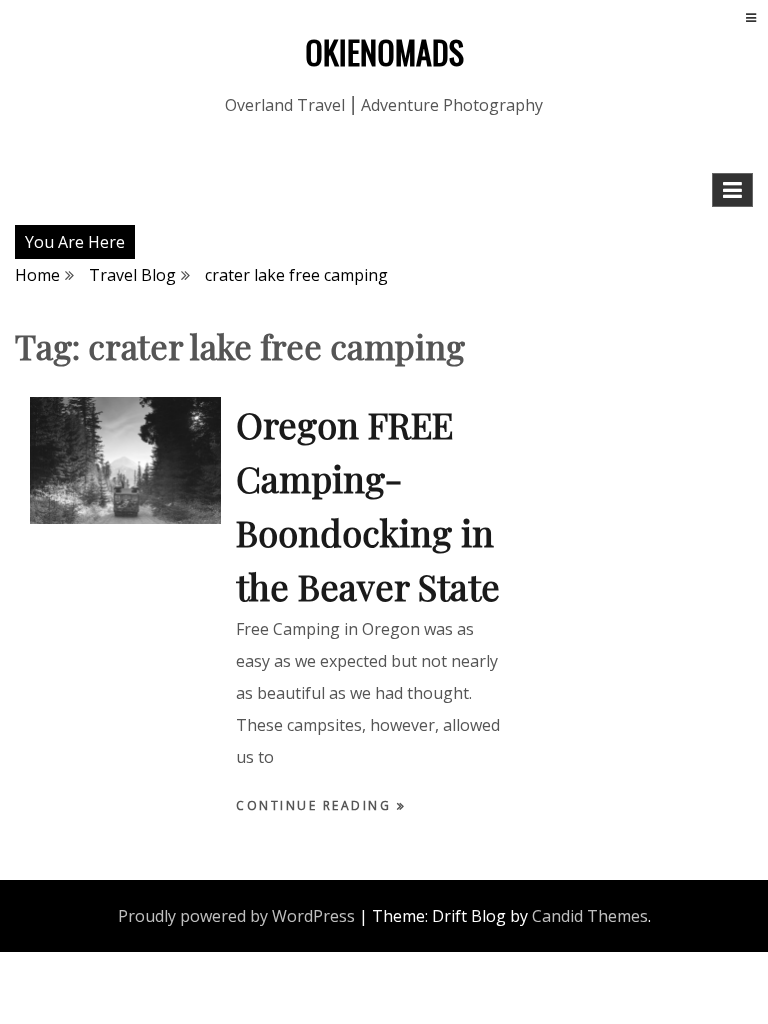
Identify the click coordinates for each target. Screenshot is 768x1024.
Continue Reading (316, 805)
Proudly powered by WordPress (236, 916)
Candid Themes (590, 916)
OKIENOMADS (384, 51)
